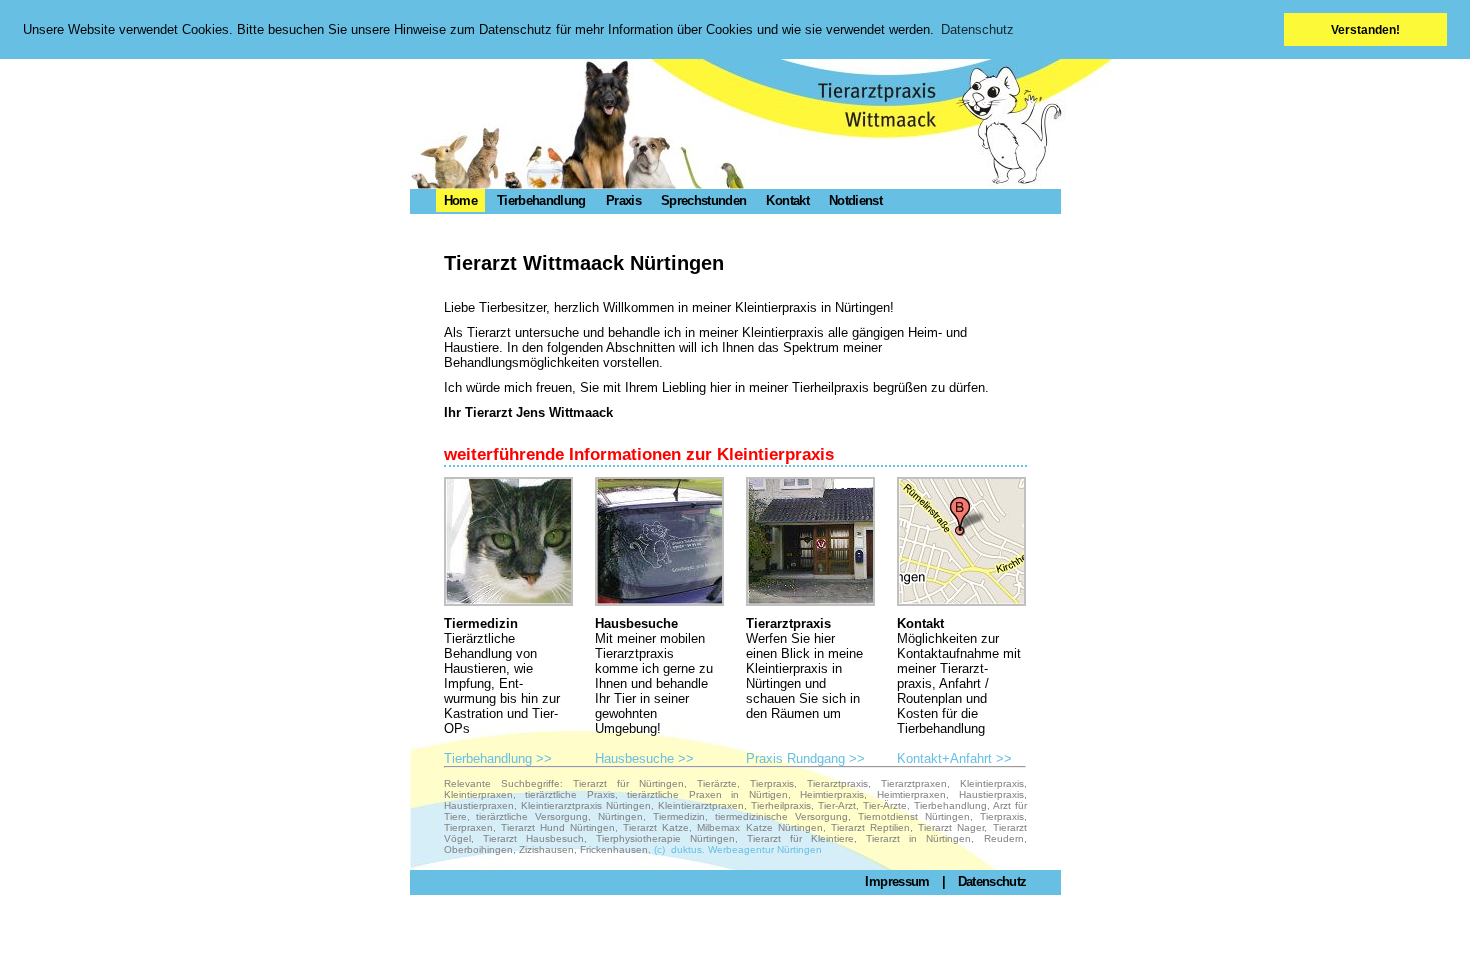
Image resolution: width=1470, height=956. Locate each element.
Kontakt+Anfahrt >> (954, 758)
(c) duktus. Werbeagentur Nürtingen (738, 849)
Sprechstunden (704, 200)
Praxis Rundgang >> (805, 758)
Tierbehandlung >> (498, 758)
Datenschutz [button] (977, 29)
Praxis (623, 200)
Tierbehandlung (541, 200)
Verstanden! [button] (1365, 29)
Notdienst (855, 200)
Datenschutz (992, 881)
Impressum (897, 881)
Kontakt (787, 200)
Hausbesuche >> (644, 758)
